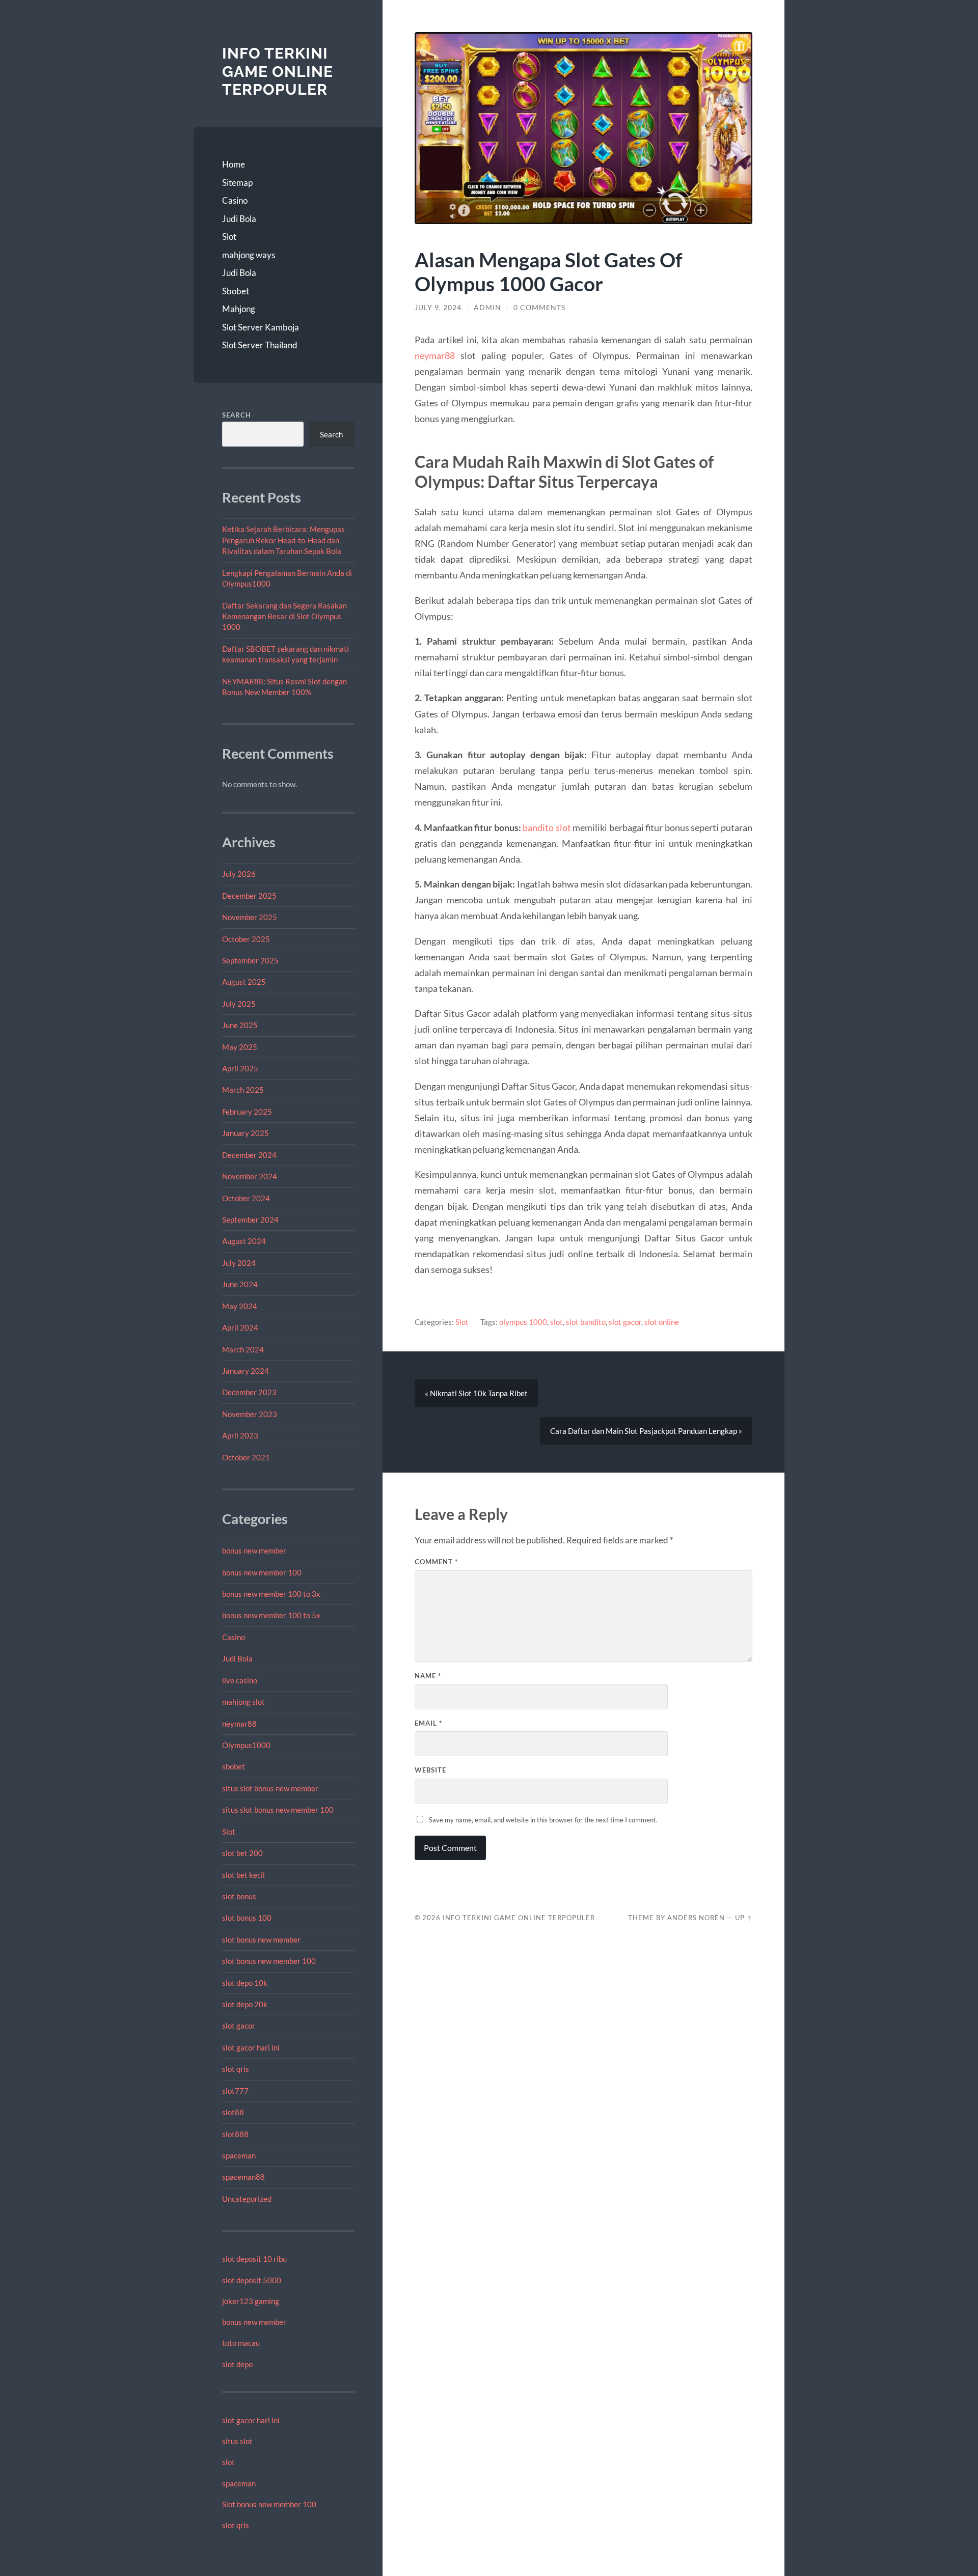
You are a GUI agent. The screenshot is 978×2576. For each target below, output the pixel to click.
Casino (235, 200)
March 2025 (243, 1090)
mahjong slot (243, 1702)
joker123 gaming (251, 2301)
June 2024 (240, 1284)
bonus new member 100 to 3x (271, 1594)
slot (228, 2462)
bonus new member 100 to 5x (271, 1615)
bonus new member (254, 1550)
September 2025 (250, 960)
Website (430, 1770)
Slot (229, 237)
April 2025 (240, 1068)
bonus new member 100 (262, 1572)
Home (234, 164)
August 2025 (244, 982)
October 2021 (246, 1457)
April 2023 (240, 1435)
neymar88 (239, 1724)
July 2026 (239, 874)
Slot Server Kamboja (261, 327)
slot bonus (239, 1896)
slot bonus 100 (247, 1918)
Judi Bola (239, 219)
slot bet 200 (242, 1853)
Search (237, 415)
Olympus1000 (246, 1745)
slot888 (235, 2134)
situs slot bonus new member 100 (278, 1810)
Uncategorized (247, 2199)
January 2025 (246, 1133)
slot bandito (586, 1322)
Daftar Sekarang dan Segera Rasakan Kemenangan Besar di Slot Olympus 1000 (284, 616)
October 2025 (246, 939)
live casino (240, 1680)
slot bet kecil (243, 1875)
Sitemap (237, 183)
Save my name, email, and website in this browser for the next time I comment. (543, 1820)
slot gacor (239, 2026)
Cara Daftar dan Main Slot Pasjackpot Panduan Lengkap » (646, 1431)
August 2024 (244, 1241)
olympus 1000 (523, 1322)
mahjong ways (249, 255)
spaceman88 (243, 2177)
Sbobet (236, 291)
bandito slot (547, 827)
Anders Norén (696, 1918)
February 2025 (247, 1112)
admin (487, 308)
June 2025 (240, 1025)
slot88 (233, 2112)
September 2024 (250, 1220)
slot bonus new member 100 (269, 1961)
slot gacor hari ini (251, 2047)
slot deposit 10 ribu (254, 2259)
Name (428, 1676)
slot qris (236, 2069)
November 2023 (250, 1414)
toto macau (241, 2343)
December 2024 (249, 1155)
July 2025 (239, 1004)
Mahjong (239, 309)
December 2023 (249, 1392)
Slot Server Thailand (260, 345)
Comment (436, 1562)
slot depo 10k (245, 1983)
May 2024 (240, 1306)
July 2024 (239, 1263)
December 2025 (249, 896)
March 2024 (243, 1349)
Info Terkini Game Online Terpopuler (278, 71)
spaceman (239, 2155)
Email (428, 1723)
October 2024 (246, 1198)
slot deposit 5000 (252, 2280)
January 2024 (246, 1371)
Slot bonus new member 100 (269, 2504)
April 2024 (240, 1327)
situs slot (237, 2441)
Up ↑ (744, 1918)
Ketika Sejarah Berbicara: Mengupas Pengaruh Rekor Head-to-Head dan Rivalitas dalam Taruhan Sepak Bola (283, 540)
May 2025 (240, 1047)
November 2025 (250, 917)
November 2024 (250, 1176)
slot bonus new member (261, 1940)
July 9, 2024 (438, 308)
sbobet (234, 1766)
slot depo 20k (245, 2004)
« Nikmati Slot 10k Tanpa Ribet (476, 1393)
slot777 (235, 2091)
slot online (662, 1322)
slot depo (237, 2364)
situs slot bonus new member (270, 1788)
